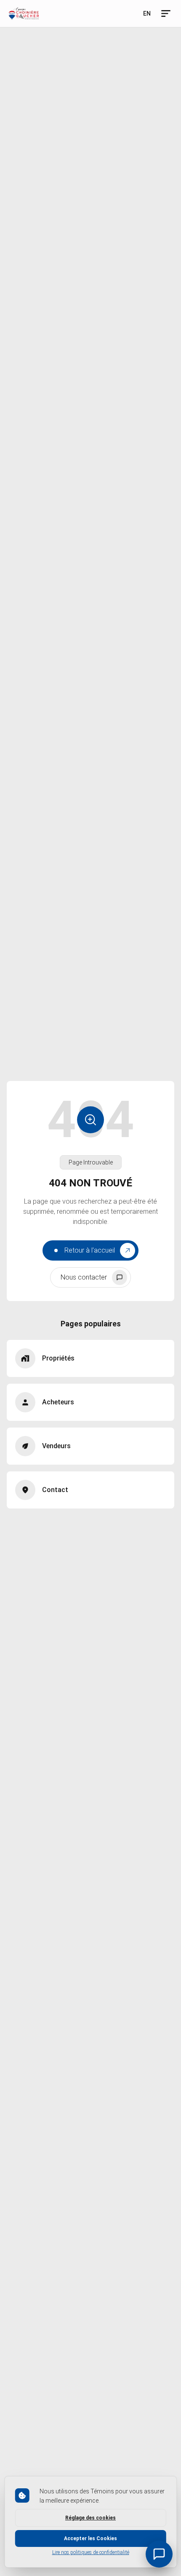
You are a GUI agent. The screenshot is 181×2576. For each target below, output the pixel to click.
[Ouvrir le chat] (159, 2554)
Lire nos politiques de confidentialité (91, 2552)
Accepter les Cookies (90, 2538)
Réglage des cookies (90, 2518)
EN (147, 13)
